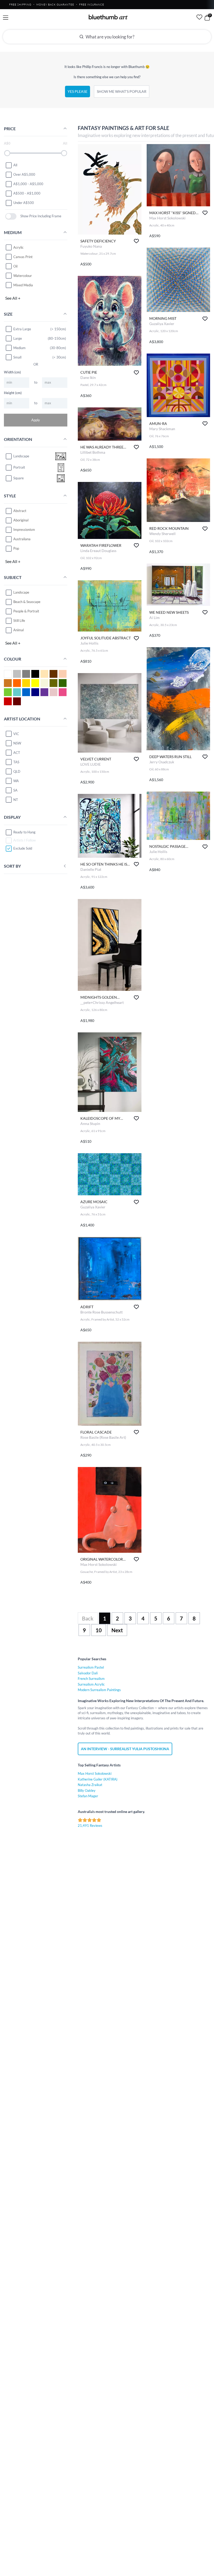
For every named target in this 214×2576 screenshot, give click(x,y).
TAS (16, 762)
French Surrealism (91, 1679)
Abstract (20, 511)
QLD (17, 771)
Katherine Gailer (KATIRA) (98, 1779)
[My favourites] (199, 17)
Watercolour (23, 276)
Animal (19, 630)
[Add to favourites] (136, 241)
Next (117, 1630)
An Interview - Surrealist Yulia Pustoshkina (125, 1749)
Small (17, 357)
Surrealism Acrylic (91, 1684)
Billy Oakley (87, 1790)
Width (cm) (12, 372)
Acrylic (18, 247)
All (15, 165)
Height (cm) (13, 393)
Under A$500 (24, 203)
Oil (15, 266)
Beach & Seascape (27, 602)
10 (99, 1630)
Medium (19, 348)
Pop (16, 548)
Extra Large (22, 329)
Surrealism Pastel (91, 1667)
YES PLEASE (78, 91)
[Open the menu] (6, 18)
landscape (21, 456)
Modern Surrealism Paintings (99, 1690)
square (19, 478)
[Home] (108, 17)
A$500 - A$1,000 (27, 193)
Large (18, 338)
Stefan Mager (88, 1796)
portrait (19, 467)
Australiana (22, 539)
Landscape (21, 592)
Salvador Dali (88, 1673)
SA (15, 790)
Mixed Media (23, 285)
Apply (36, 420)
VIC (16, 734)
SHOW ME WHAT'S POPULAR (122, 91)
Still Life (19, 621)
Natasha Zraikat (90, 1785)
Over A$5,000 (24, 174)
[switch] (11, 216)
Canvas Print (23, 257)
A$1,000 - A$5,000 (28, 184)
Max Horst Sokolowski (95, 1773)
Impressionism (24, 530)
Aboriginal (21, 520)
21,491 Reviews (90, 1826)
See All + (13, 298)
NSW (17, 743)
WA (16, 781)
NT (16, 800)
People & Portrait (26, 611)
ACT (17, 753)
